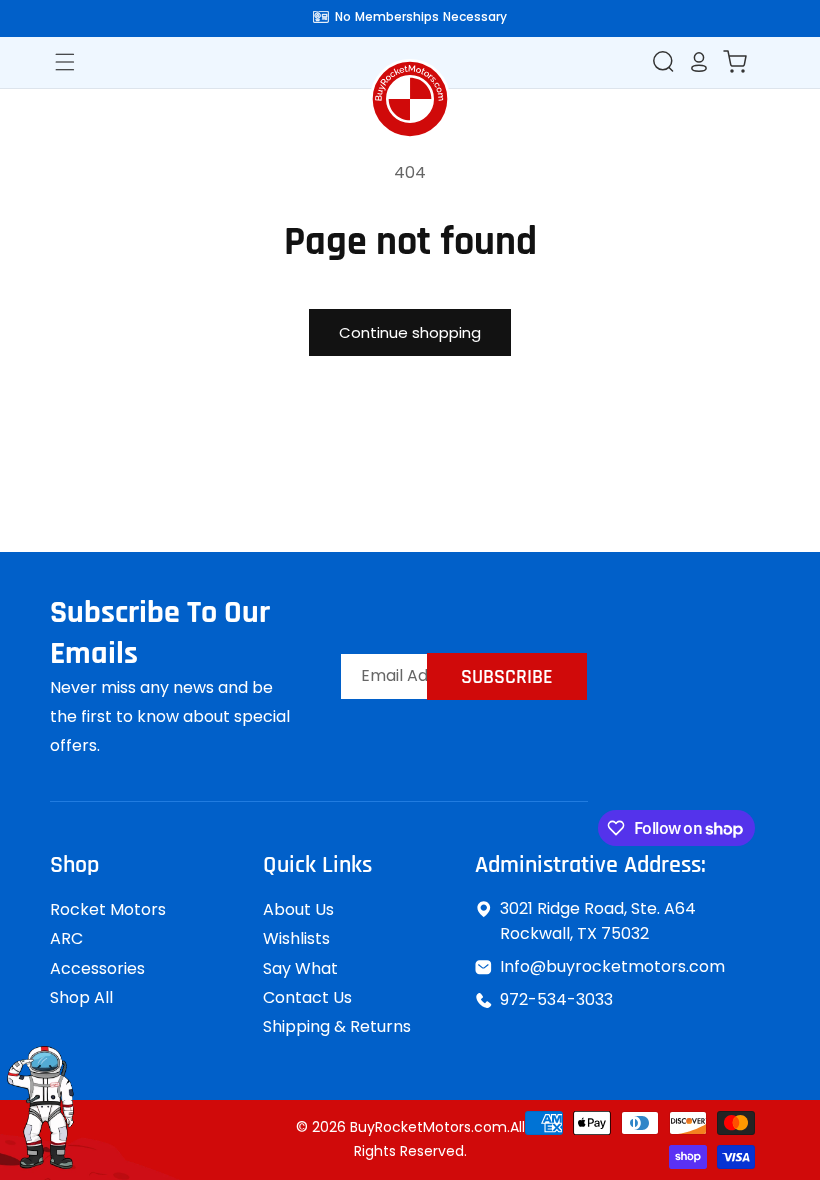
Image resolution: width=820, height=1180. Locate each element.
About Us (298, 909)
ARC (66, 938)
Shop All (81, 997)
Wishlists (296, 938)
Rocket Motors (108, 909)
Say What (300, 968)
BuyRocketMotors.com (428, 1127)
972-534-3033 (556, 999)
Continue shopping (410, 332)
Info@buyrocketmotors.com (612, 966)
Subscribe (507, 677)
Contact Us (307, 997)
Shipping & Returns (337, 1026)
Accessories (97, 968)
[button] (663, 61)
